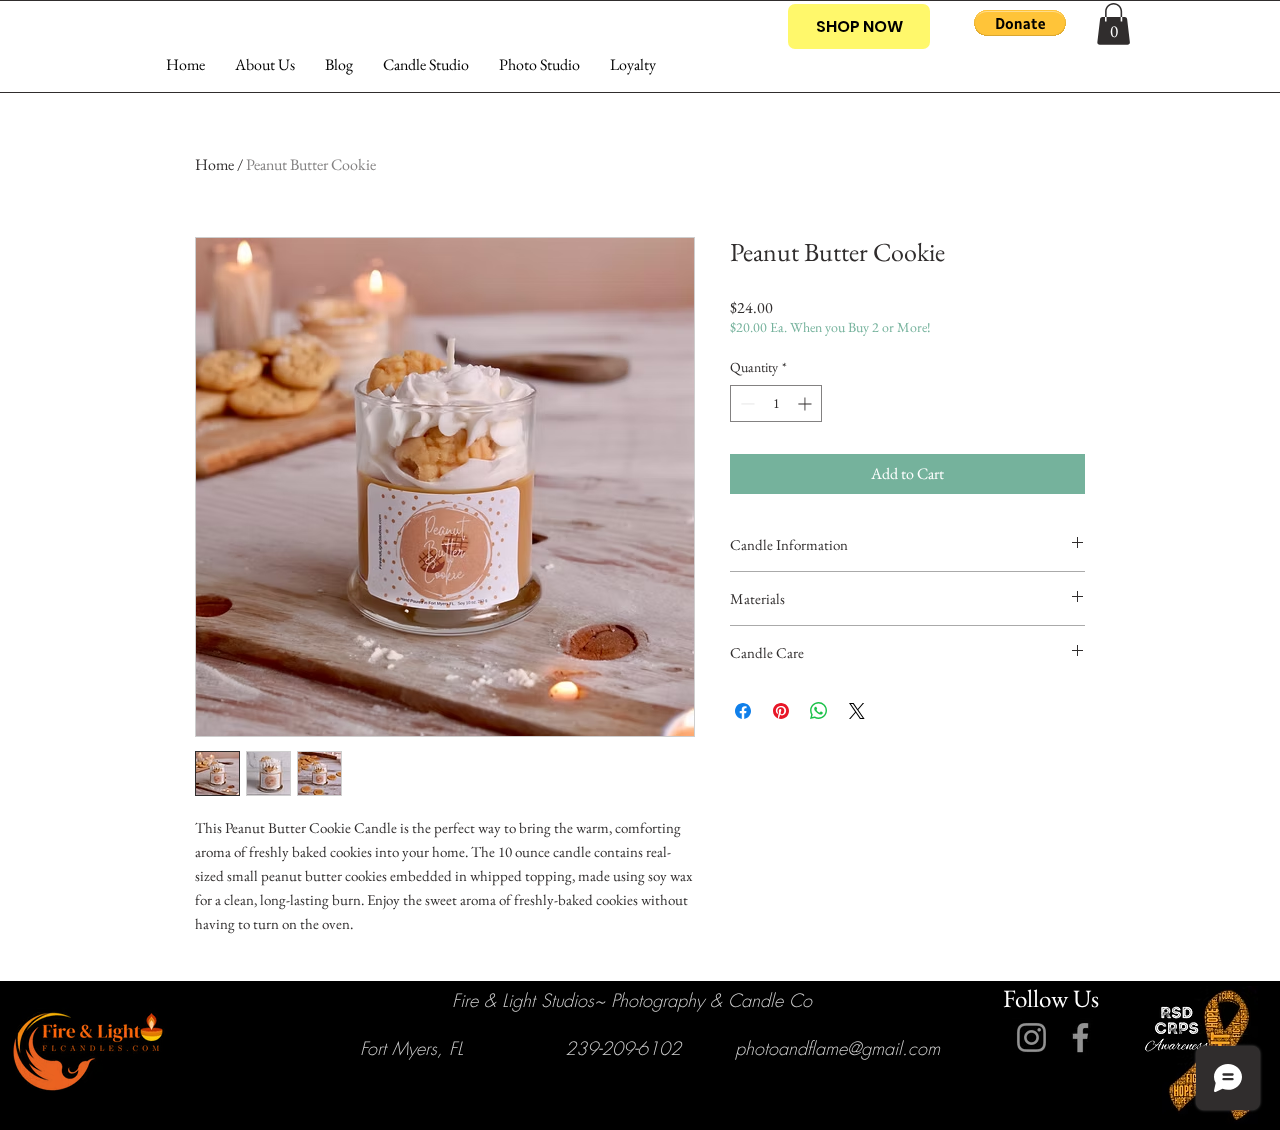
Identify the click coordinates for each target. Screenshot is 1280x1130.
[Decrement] (745, 403)
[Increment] (806, 403)
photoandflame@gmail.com (837, 1048)
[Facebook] (1080, 1037)
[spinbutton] (776, 403)
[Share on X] (857, 711)
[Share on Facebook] (743, 711)
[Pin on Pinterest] (781, 711)
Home (214, 164)
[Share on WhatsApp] (819, 711)
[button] (1020, 23)
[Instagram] (1031, 1037)
